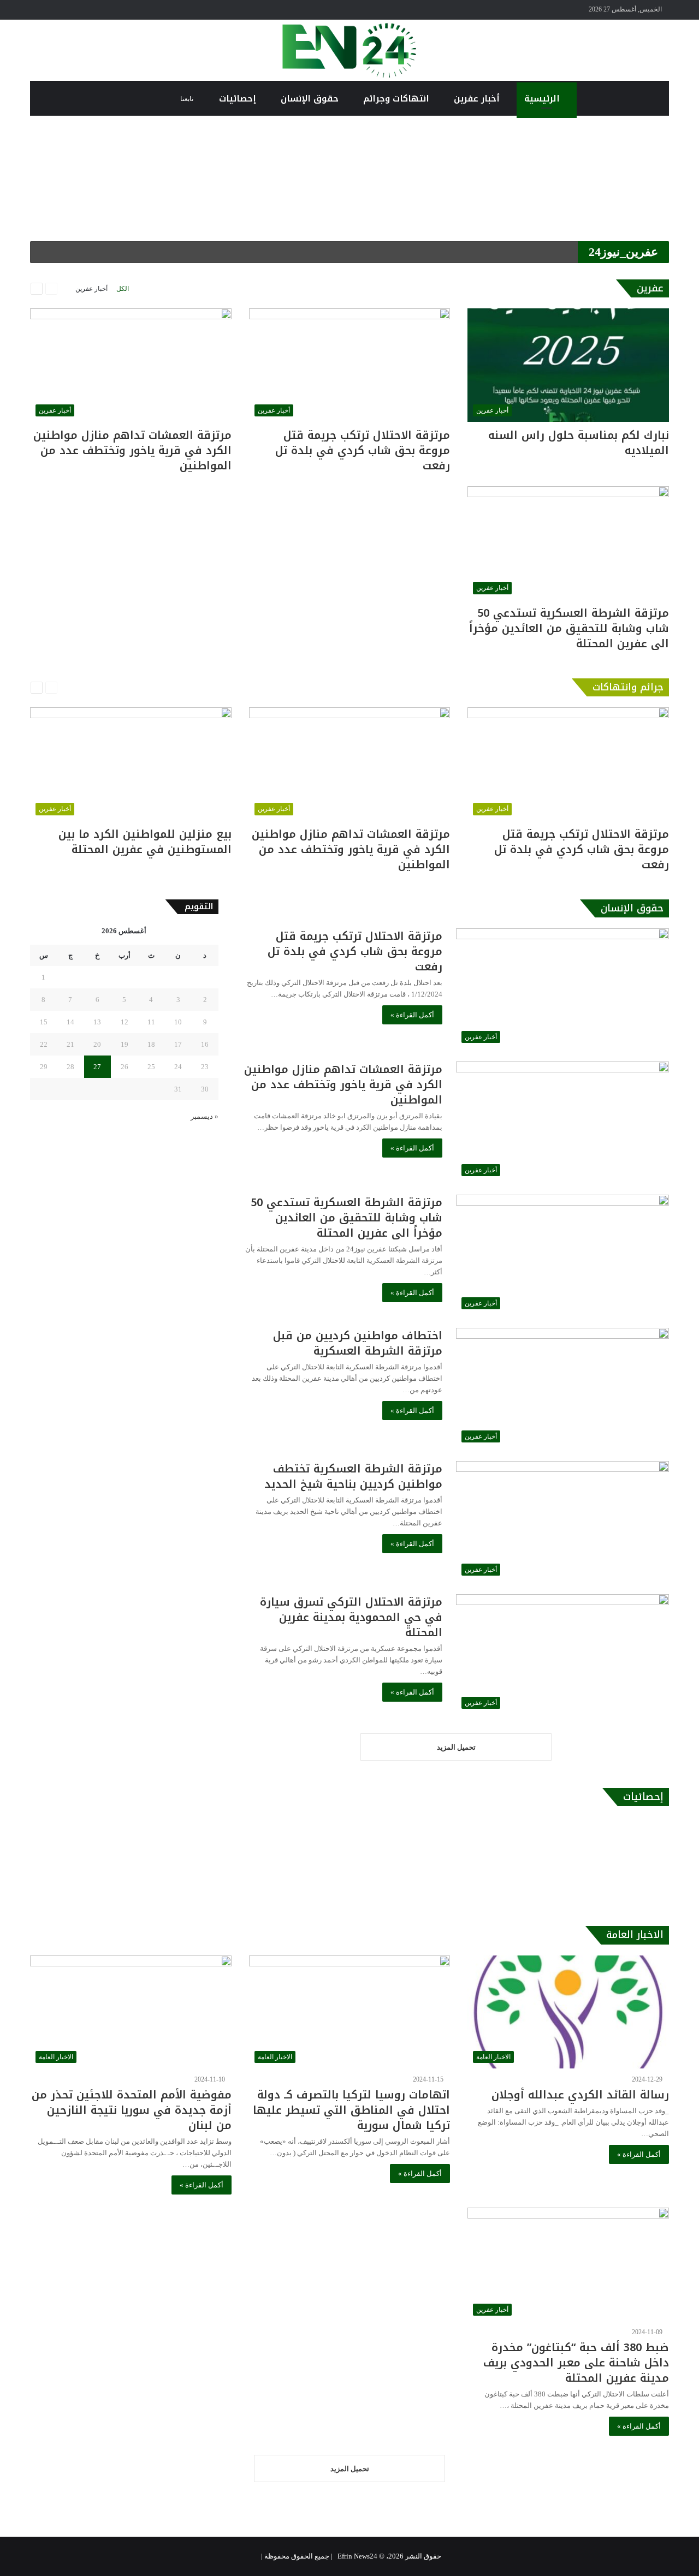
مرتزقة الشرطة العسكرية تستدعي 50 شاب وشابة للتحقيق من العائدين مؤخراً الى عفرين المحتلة (569, 628)
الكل (123, 289)
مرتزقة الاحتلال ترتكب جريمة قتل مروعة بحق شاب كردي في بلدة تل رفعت (363, 450)
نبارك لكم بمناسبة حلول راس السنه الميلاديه (579, 443)
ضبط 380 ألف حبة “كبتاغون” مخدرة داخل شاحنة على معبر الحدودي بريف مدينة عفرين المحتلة (576, 2363)
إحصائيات (239, 99)
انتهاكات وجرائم (398, 99)
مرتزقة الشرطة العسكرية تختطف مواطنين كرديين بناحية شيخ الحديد (353, 1476)
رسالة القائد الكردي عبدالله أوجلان (580, 2095)
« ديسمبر (205, 1116)
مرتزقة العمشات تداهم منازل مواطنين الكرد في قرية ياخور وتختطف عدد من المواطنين (132, 450)
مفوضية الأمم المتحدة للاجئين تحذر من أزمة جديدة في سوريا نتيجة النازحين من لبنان (132, 2110)
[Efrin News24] (349, 50)
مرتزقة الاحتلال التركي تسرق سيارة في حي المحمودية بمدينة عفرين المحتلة (351, 1617)
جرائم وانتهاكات (628, 687)
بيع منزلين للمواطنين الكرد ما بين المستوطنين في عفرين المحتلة (145, 842)
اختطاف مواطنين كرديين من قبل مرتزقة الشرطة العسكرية (358, 1343)
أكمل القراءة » (412, 1015)
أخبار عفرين (478, 99)
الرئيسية (543, 99)
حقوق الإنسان (311, 99)
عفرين (650, 288)
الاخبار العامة (635, 1935)
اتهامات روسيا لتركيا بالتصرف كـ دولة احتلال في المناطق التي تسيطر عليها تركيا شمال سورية (351, 2110)
